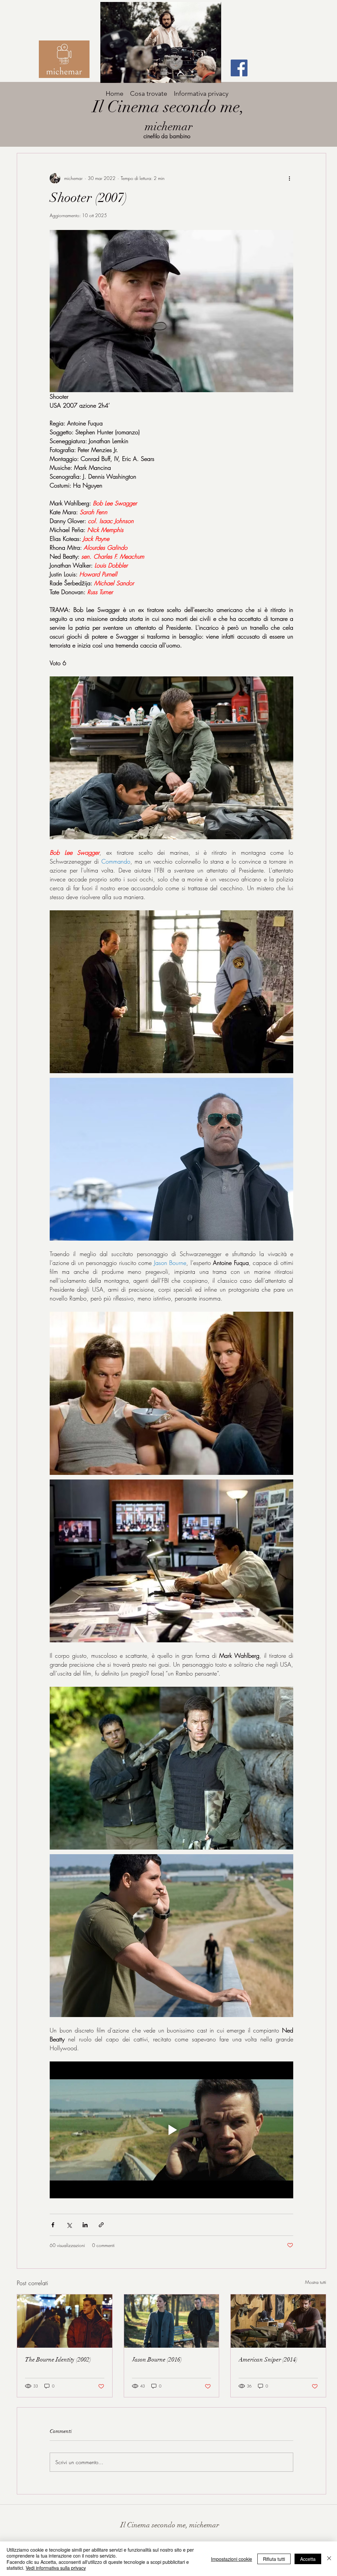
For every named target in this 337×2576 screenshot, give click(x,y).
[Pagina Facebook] (239, 68)
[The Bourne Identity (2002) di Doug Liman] (65, 2321)
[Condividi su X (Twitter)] (69, 2225)
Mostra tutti (316, 2282)
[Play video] (171, 2130)
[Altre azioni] (289, 178)
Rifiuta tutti (274, 2559)
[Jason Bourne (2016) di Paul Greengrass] (172, 2321)
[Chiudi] (329, 2559)
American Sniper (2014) (268, 2360)
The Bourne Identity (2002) (58, 2360)
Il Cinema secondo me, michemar (170, 2525)
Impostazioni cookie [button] (232, 2559)
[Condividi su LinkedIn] (85, 2225)
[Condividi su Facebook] (53, 2225)
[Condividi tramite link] (101, 2225)
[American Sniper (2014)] (278, 2321)
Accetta (308, 2559)
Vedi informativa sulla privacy (56, 2568)
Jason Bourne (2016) (157, 2360)
